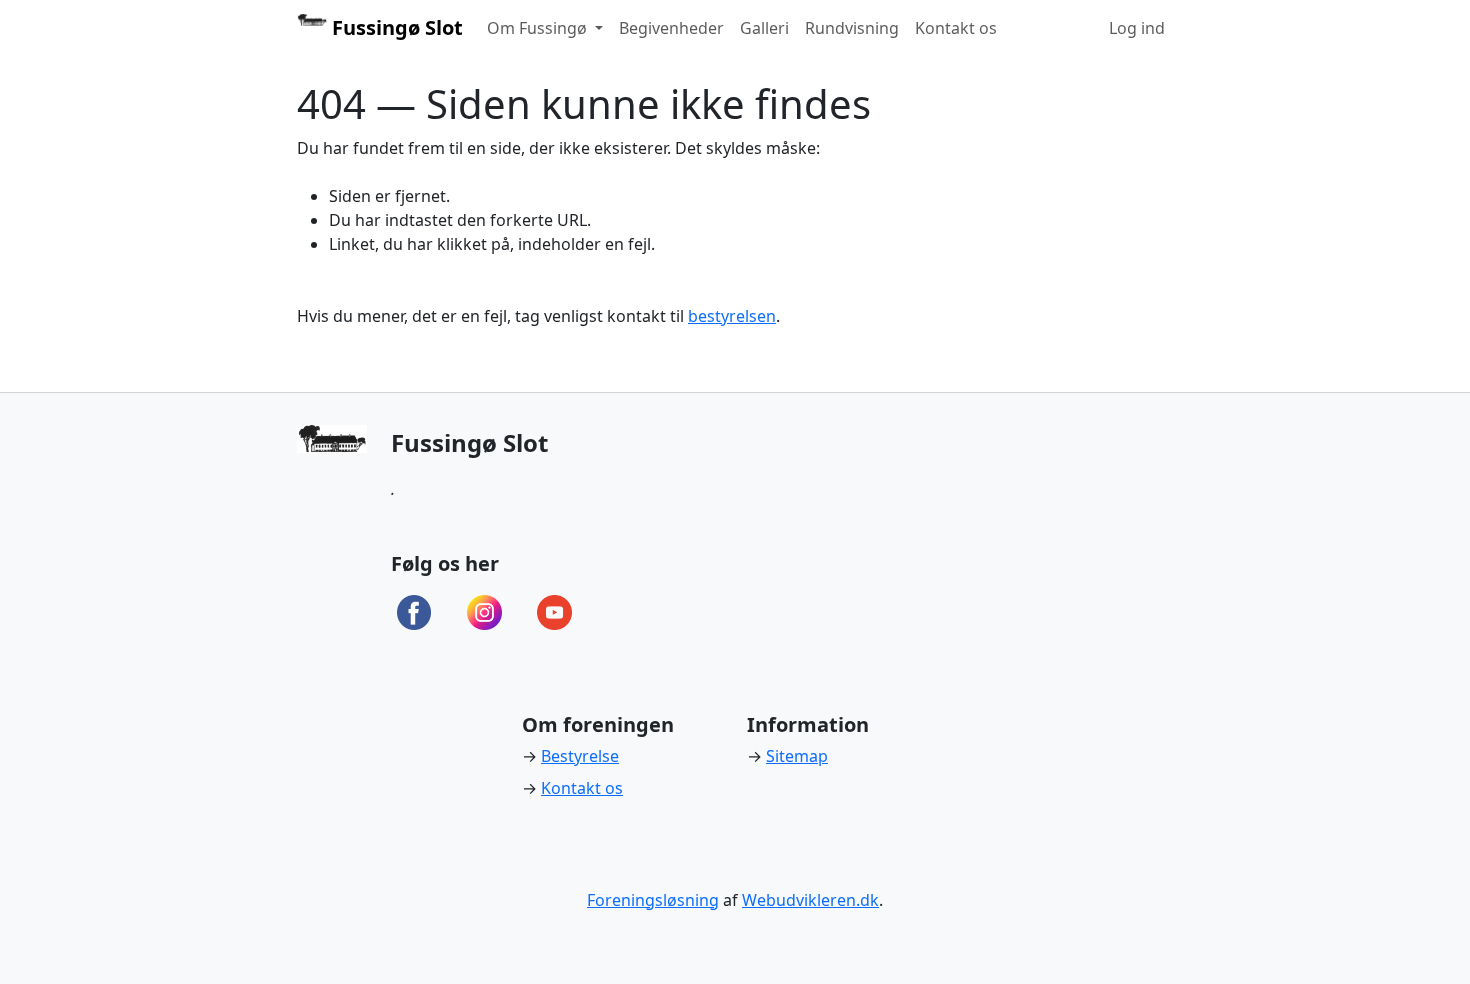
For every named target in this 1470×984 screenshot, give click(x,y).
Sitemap (797, 756)
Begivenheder (671, 28)
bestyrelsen (732, 316)
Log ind (1137, 28)
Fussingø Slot (395, 27)
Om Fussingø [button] (539, 28)
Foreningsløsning (653, 900)
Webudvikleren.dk (810, 900)
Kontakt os (956, 28)
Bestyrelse (580, 756)
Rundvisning (852, 28)
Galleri (764, 28)
